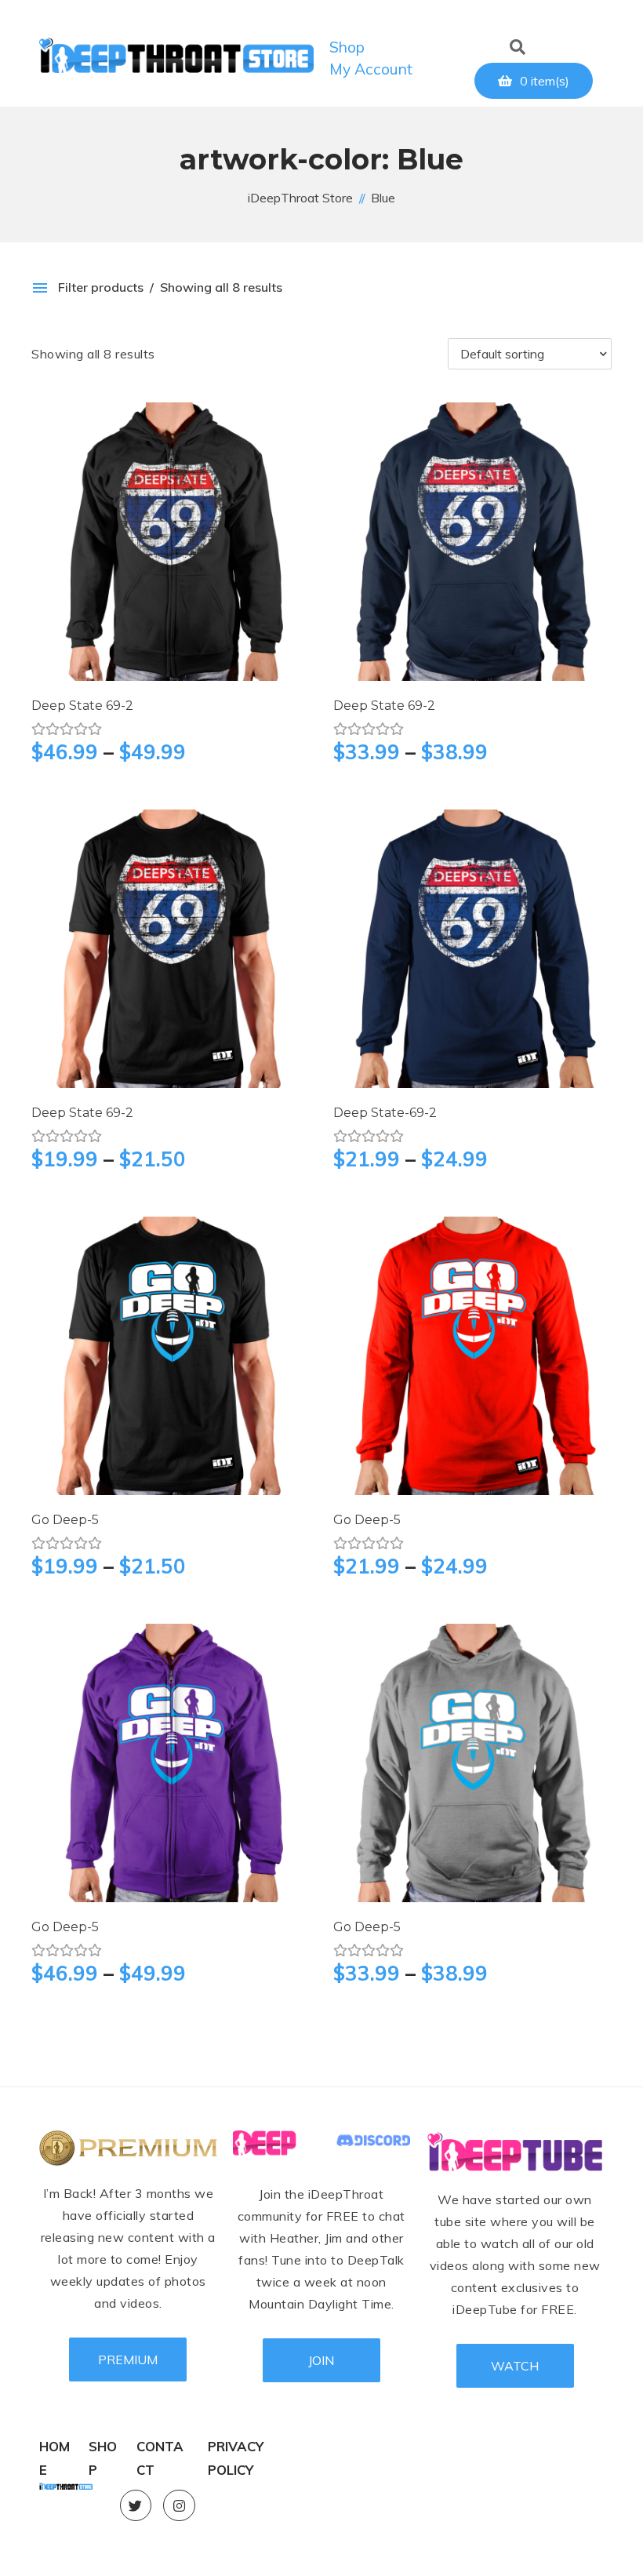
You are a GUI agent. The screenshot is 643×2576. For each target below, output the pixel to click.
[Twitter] (136, 2506)
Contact (160, 2448)
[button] (512, 43)
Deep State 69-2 (82, 706)
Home (54, 2448)
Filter (310, 354)
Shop (347, 47)
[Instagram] (179, 2506)
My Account (371, 69)
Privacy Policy (236, 2448)
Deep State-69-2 (385, 1113)
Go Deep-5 (65, 1520)
